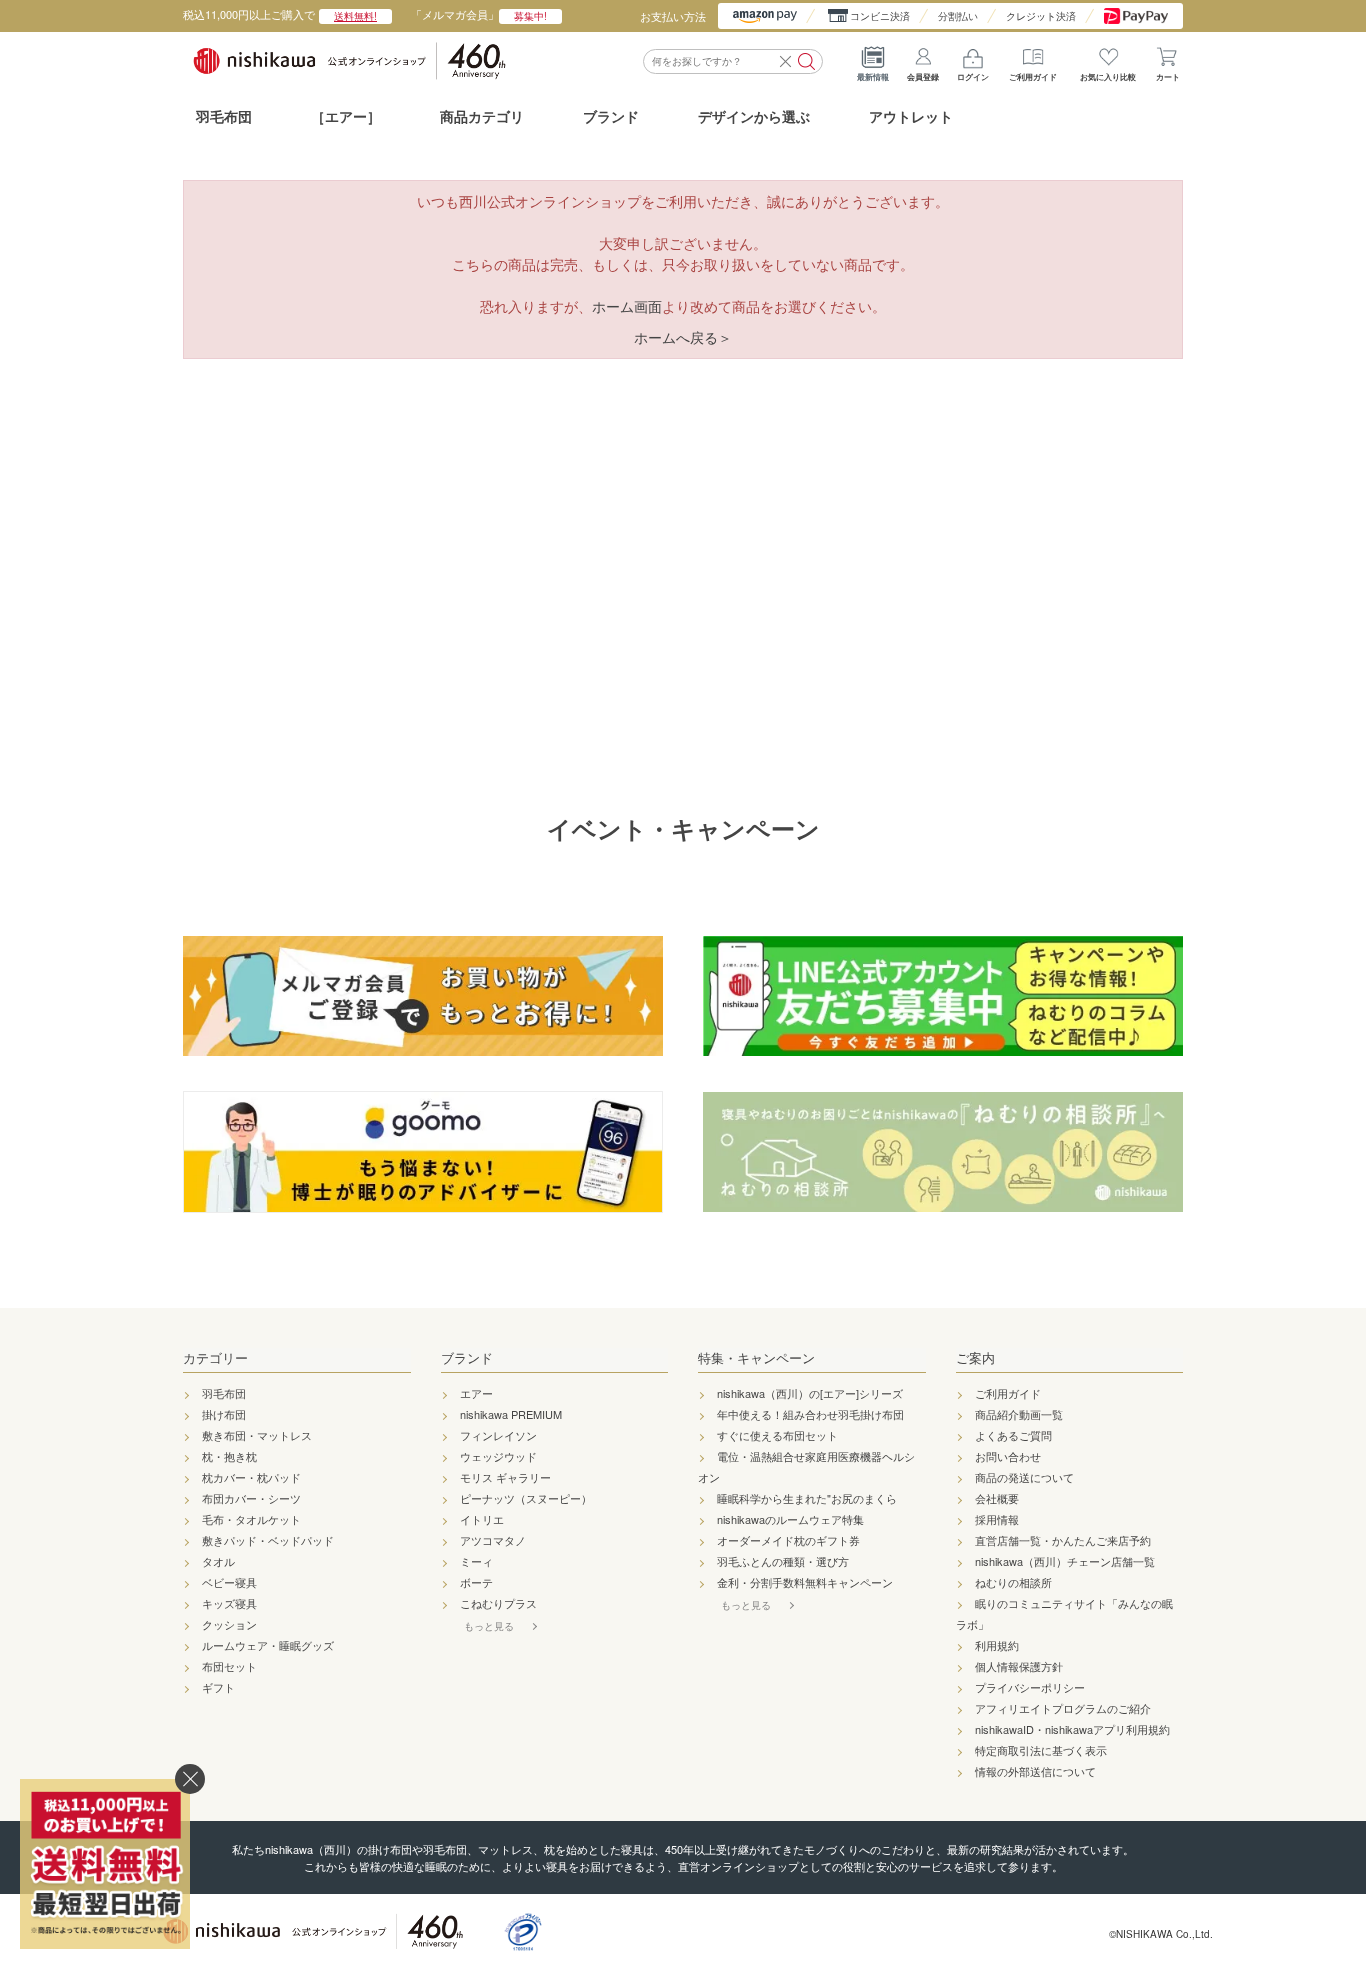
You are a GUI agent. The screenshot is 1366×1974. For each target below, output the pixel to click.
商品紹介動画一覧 (1019, 1414)
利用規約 (997, 1645)
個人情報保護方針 (1019, 1666)
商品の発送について (1024, 1477)
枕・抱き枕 (229, 1456)
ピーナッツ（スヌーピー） (526, 1498)
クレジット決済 (1041, 16)
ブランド (467, 1357)
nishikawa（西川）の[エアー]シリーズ (810, 1393)
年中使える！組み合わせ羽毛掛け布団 (810, 1414)
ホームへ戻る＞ (683, 337)
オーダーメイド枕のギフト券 (788, 1540)
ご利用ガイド (1033, 76)
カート (1168, 76)
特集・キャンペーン (756, 1357)
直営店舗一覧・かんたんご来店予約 (1063, 1540)
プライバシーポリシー (1030, 1687)
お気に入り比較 (1108, 76)
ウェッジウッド (498, 1456)
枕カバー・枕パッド (251, 1477)
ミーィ (476, 1561)
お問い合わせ (1008, 1456)
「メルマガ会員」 (479, 14)
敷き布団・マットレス (257, 1435)
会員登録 (923, 76)
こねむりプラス (498, 1603)
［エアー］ (346, 116)
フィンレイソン (498, 1435)
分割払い (958, 16)
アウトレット (911, 116)
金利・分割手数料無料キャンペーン (805, 1582)
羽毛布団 (224, 116)
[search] (806, 61)
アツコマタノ (493, 1540)
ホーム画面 (627, 306)
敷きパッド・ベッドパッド (268, 1540)
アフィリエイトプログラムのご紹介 (1063, 1708)
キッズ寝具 (229, 1603)
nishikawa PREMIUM (511, 1414)
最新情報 (873, 76)
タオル (218, 1561)
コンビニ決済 (880, 16)
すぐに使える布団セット (777, 1435)
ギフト (218, 1687)
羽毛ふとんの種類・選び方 (783, 1561)
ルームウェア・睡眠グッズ (268, 1645)
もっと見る (489, 1626)
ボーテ (476, 1582)
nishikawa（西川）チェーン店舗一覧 (1065, 1561)
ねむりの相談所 (1013, 1582)
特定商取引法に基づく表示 (1041, 1750)
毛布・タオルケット (251, 1519)
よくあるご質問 (1013, 1435)
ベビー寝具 (229, 1582)
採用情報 (997, 1519)
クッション (229, 1624)
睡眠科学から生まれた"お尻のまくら (807, 1498)
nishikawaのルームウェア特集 (790, 1519)
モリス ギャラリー (505, 1477)
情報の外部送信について (1035, 1771)
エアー (476, 1393)
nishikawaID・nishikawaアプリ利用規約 (1072, 1729)
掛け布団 (224, 1414)
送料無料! (355, 16)
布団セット (229, 1666)
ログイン (973, 76)
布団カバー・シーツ (251, 1498)
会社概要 (997, 1498)
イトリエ (482, 1519)
